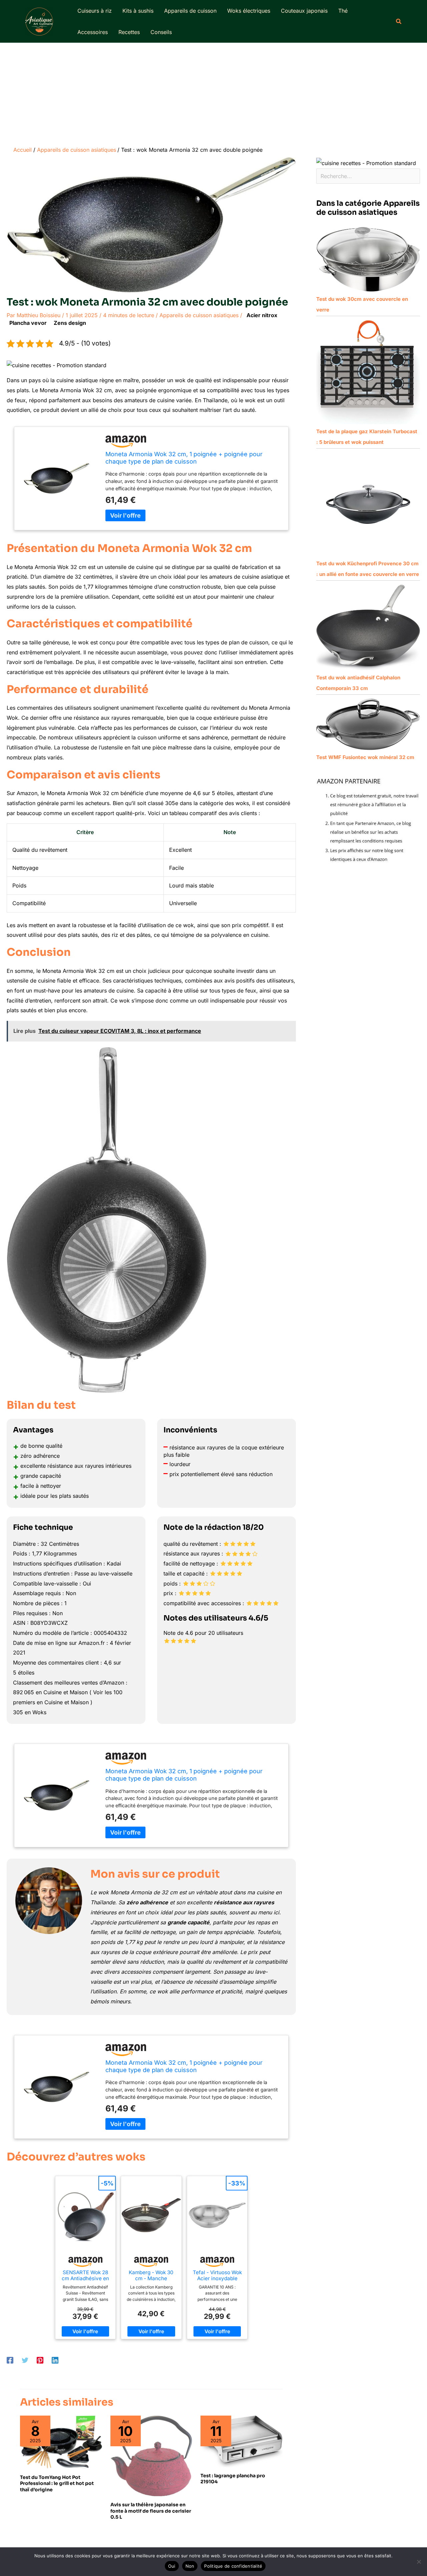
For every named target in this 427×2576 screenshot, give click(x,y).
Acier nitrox (262, 315)
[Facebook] (10, 2360)
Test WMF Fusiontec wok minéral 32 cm (365, 757)
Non (190, 2566)
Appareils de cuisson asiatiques (199, 315)
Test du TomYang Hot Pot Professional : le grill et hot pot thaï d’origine (57, 2483)
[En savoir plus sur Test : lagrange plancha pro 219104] (242, 2441)
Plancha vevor (28, 323)
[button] (399, 22)
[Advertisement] (213, 93)
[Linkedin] (55, 2360)
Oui (172, 2566)
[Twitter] (25, 2360)
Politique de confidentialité (233, 2566)
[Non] (419, 2562)
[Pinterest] (40, 2360)
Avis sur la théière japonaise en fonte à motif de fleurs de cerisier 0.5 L (151, 2511)
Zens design (70, 323)
